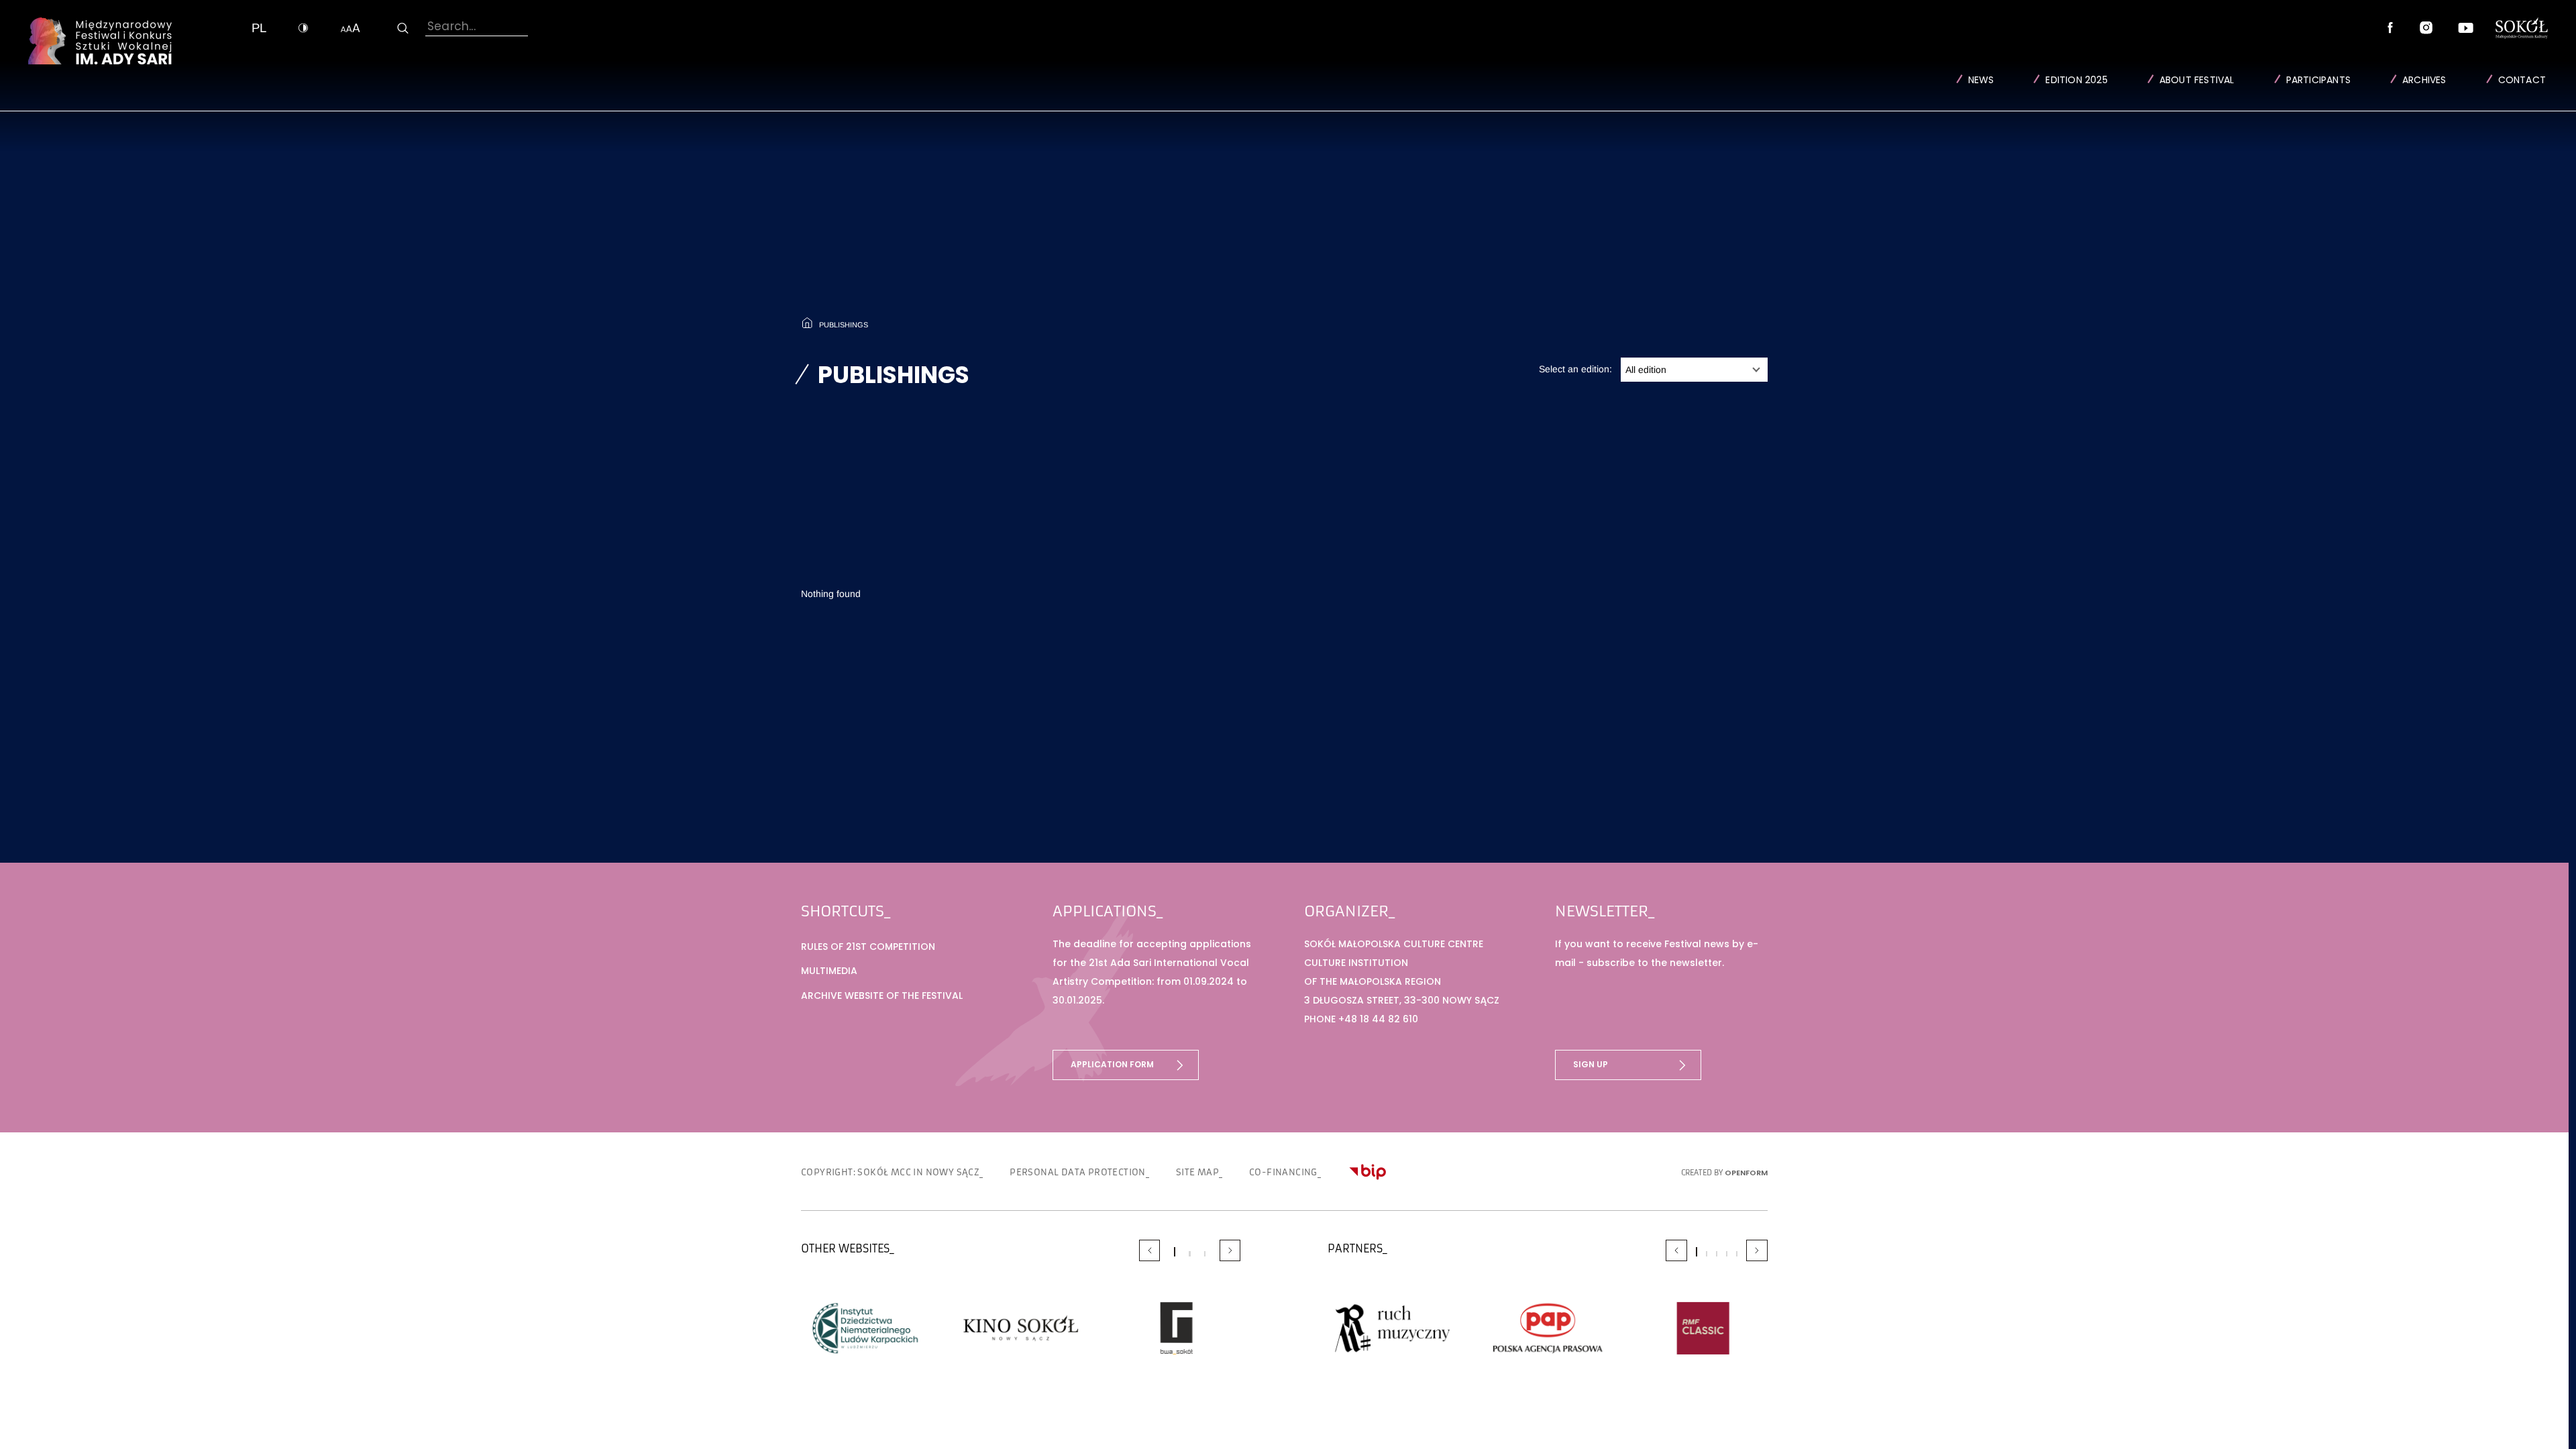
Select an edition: (1575, 369)
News (1981, 80)
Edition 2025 (2076, 80)
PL (259, 28)
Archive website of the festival (882, 996)
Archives (2424, 80)
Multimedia (829, 971)
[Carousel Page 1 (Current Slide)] (1175, 1252)
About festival (2197, 80)
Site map (1197, 1172)
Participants (2318, 80)
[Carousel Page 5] (1737, 1254)
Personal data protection (1078, 1172)
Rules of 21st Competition (868, 947)
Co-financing (1283, 1172)
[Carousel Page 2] (1189, 1254)
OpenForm (1746, 1173)
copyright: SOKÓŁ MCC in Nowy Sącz (890, 1172)
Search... (451, 26)
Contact (2522, 80)
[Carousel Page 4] (1727, 1254)
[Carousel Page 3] (1205, 1254)
